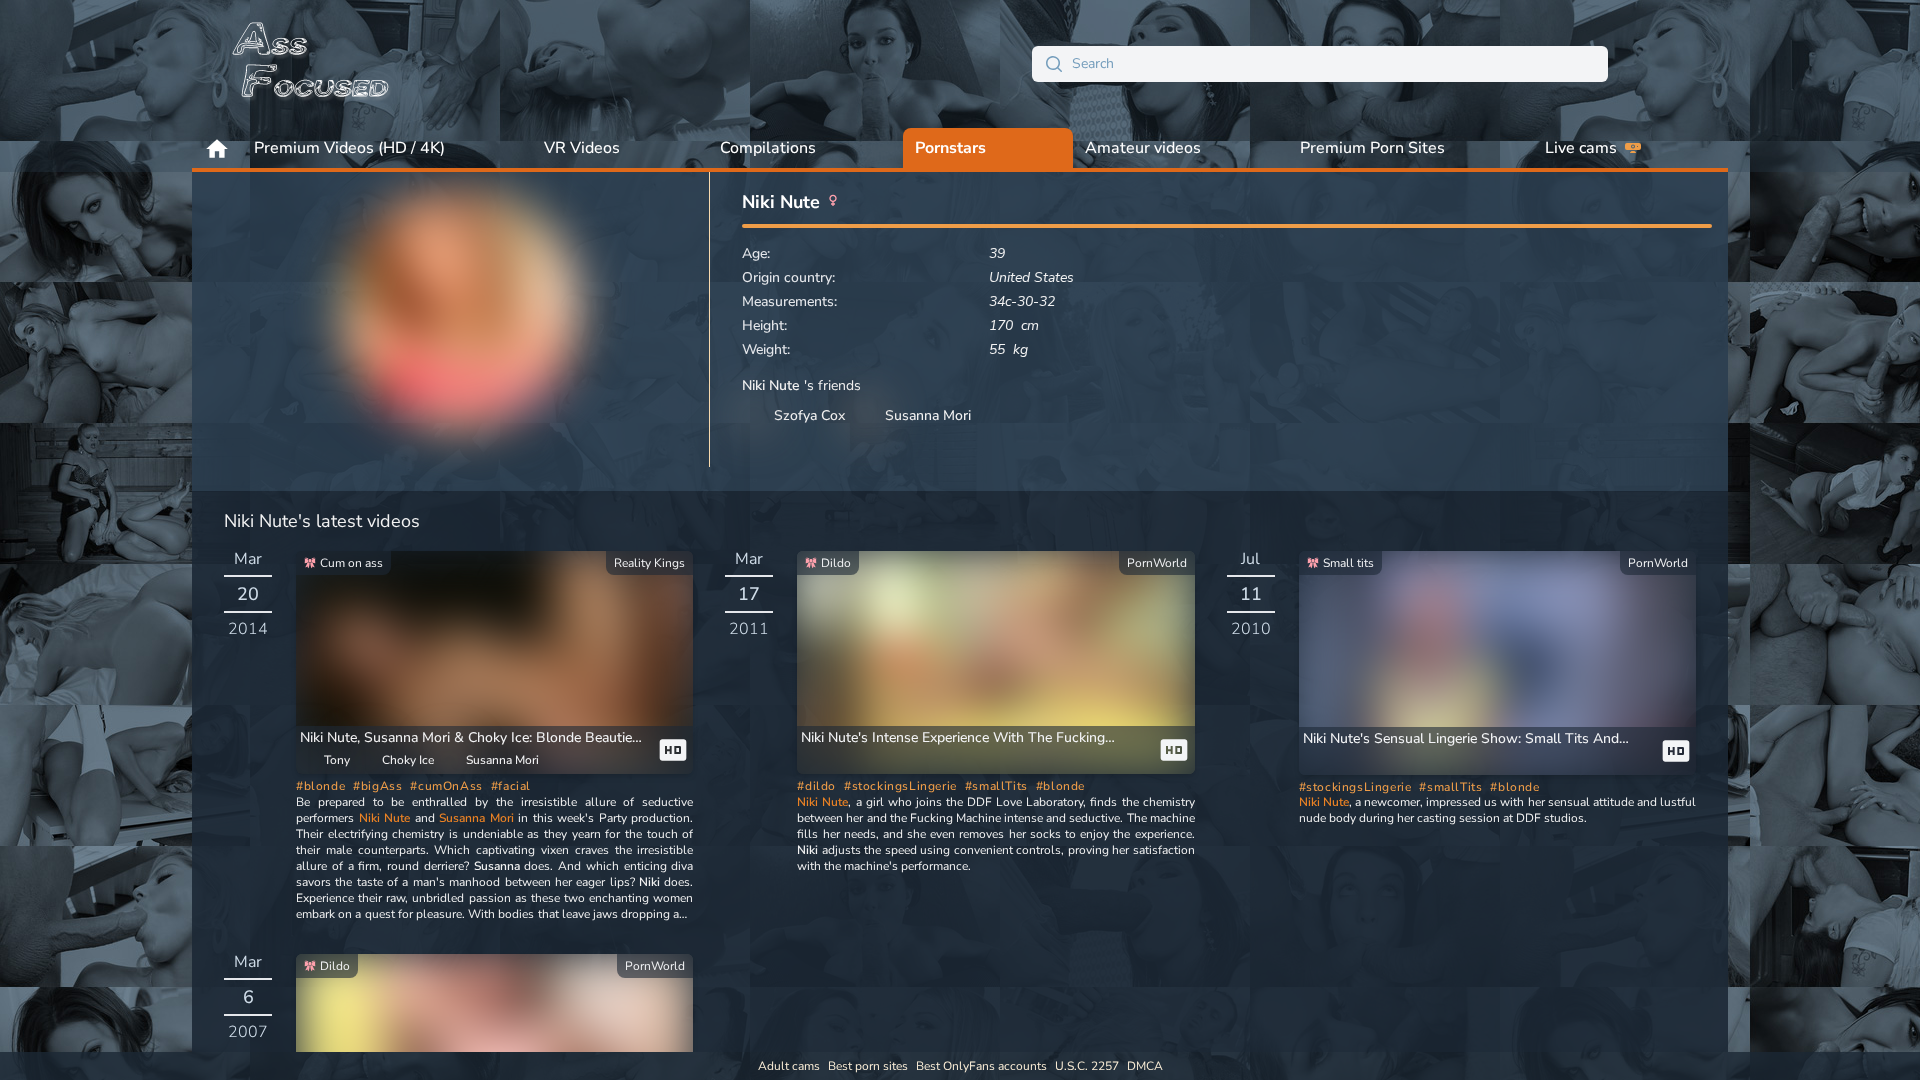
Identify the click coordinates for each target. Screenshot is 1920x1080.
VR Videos (582, 148)
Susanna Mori (476, 818)
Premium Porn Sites (1372, 148)
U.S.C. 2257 (1087, 1066)
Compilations (768, 148)
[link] (494, 662)
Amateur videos (1143, 148)
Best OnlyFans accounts (981, 1066)
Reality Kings (649, 563)
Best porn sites (868, 1066)
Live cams (1581, 148)
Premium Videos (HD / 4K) (349, 148)
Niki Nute (385, 818)
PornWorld (1157, 563)
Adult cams (789, 1066)
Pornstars (950, 148)
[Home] (312, 64)
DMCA (1145, 1066)
